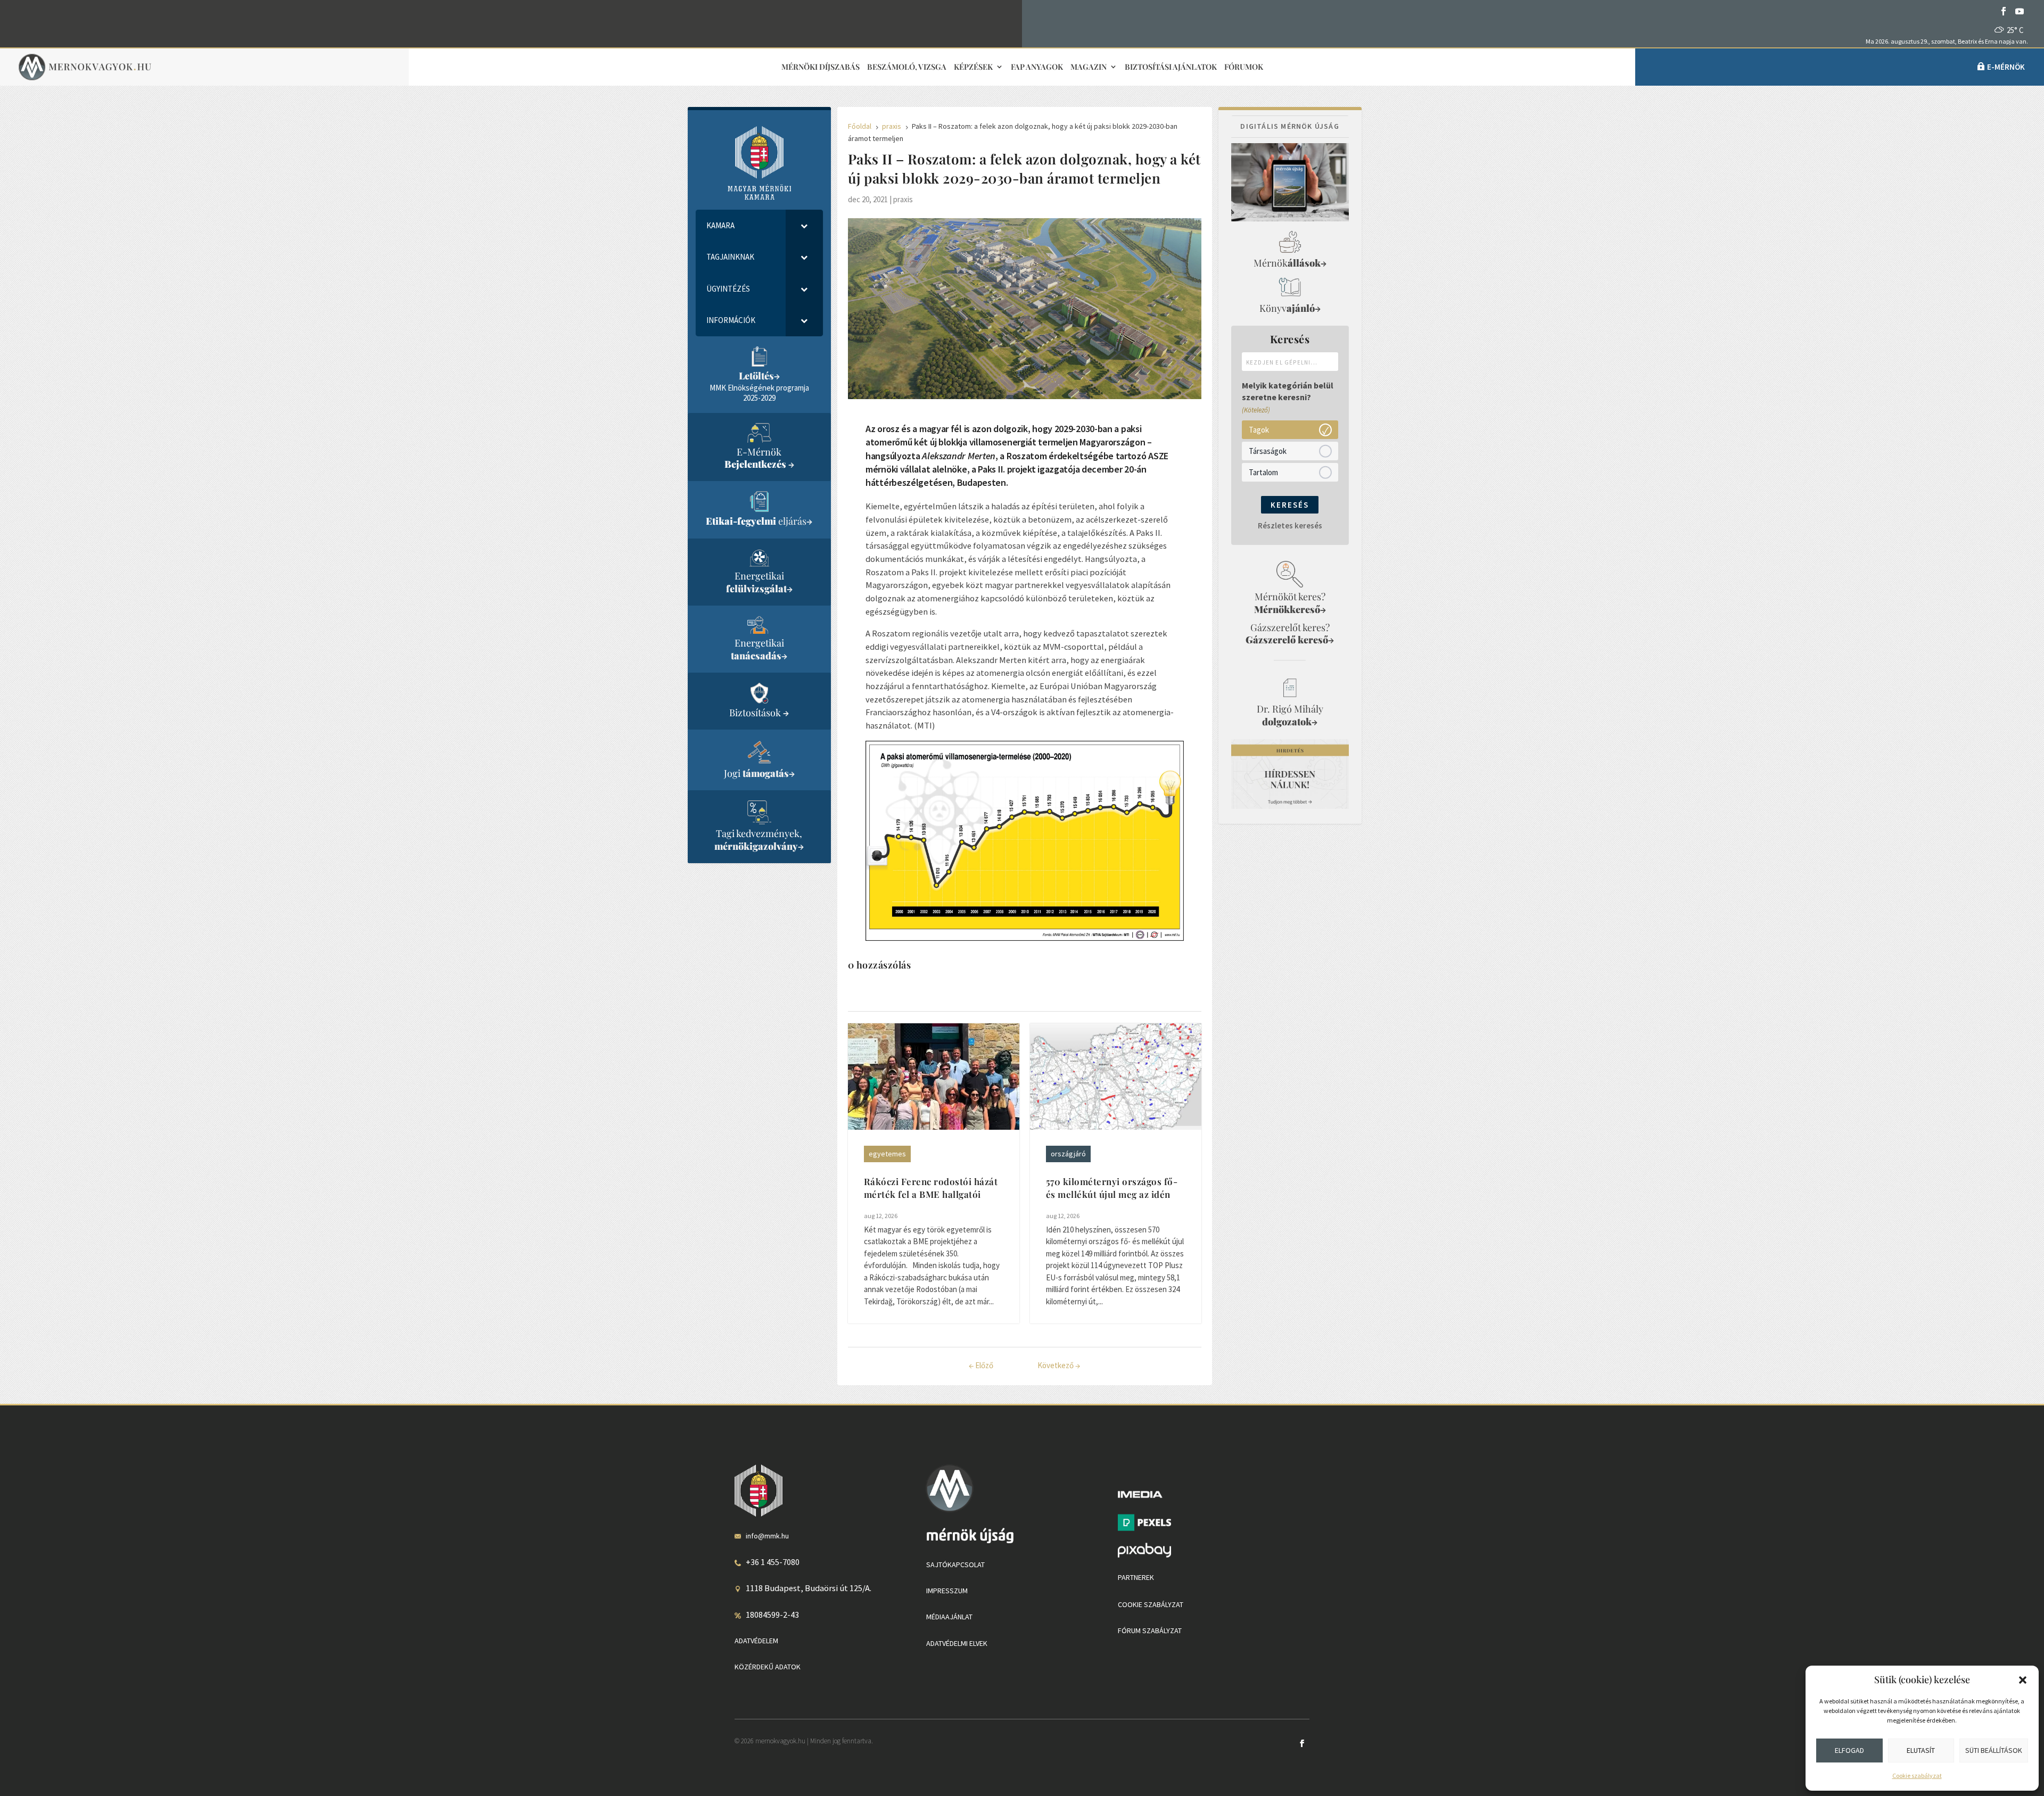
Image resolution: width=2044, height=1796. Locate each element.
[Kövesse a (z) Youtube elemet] (2020, 11)
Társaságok (1268, 450)
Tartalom (1263, 472)
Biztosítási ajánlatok (1171, 67)
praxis (903, 199)
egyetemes (887, 1154)
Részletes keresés (1290, 525)
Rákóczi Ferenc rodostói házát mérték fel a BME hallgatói (931, 1188)
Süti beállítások (1994, 1750)
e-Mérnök (2006, 67)
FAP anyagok (1037, 67)
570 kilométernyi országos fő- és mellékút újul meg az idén (1112, 1188)
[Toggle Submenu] (804, 226)
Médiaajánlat (949, 1617)
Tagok (1259, 429)
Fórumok (1244, 67)
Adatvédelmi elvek (957, 1643)
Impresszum (947, 1591)
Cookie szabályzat (1917, 1776)
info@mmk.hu (767, 1536)
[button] (2023, 1680)
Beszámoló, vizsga (907, 67)
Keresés (1290, 505)
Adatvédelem (756, 1641)
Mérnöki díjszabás (821, 67)
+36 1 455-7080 (773, 1562)
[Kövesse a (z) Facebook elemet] (2004, 11)
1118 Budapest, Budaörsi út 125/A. (809, 1588)
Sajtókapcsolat (955, 1565)
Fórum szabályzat (1150, 1631)
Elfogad (1849, 1750)
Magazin (1089, 67)
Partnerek (1136, 1577)
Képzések (973, 67)
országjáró (1068, 1154)
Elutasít (1921, 1750)
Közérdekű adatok (768, 1667)
